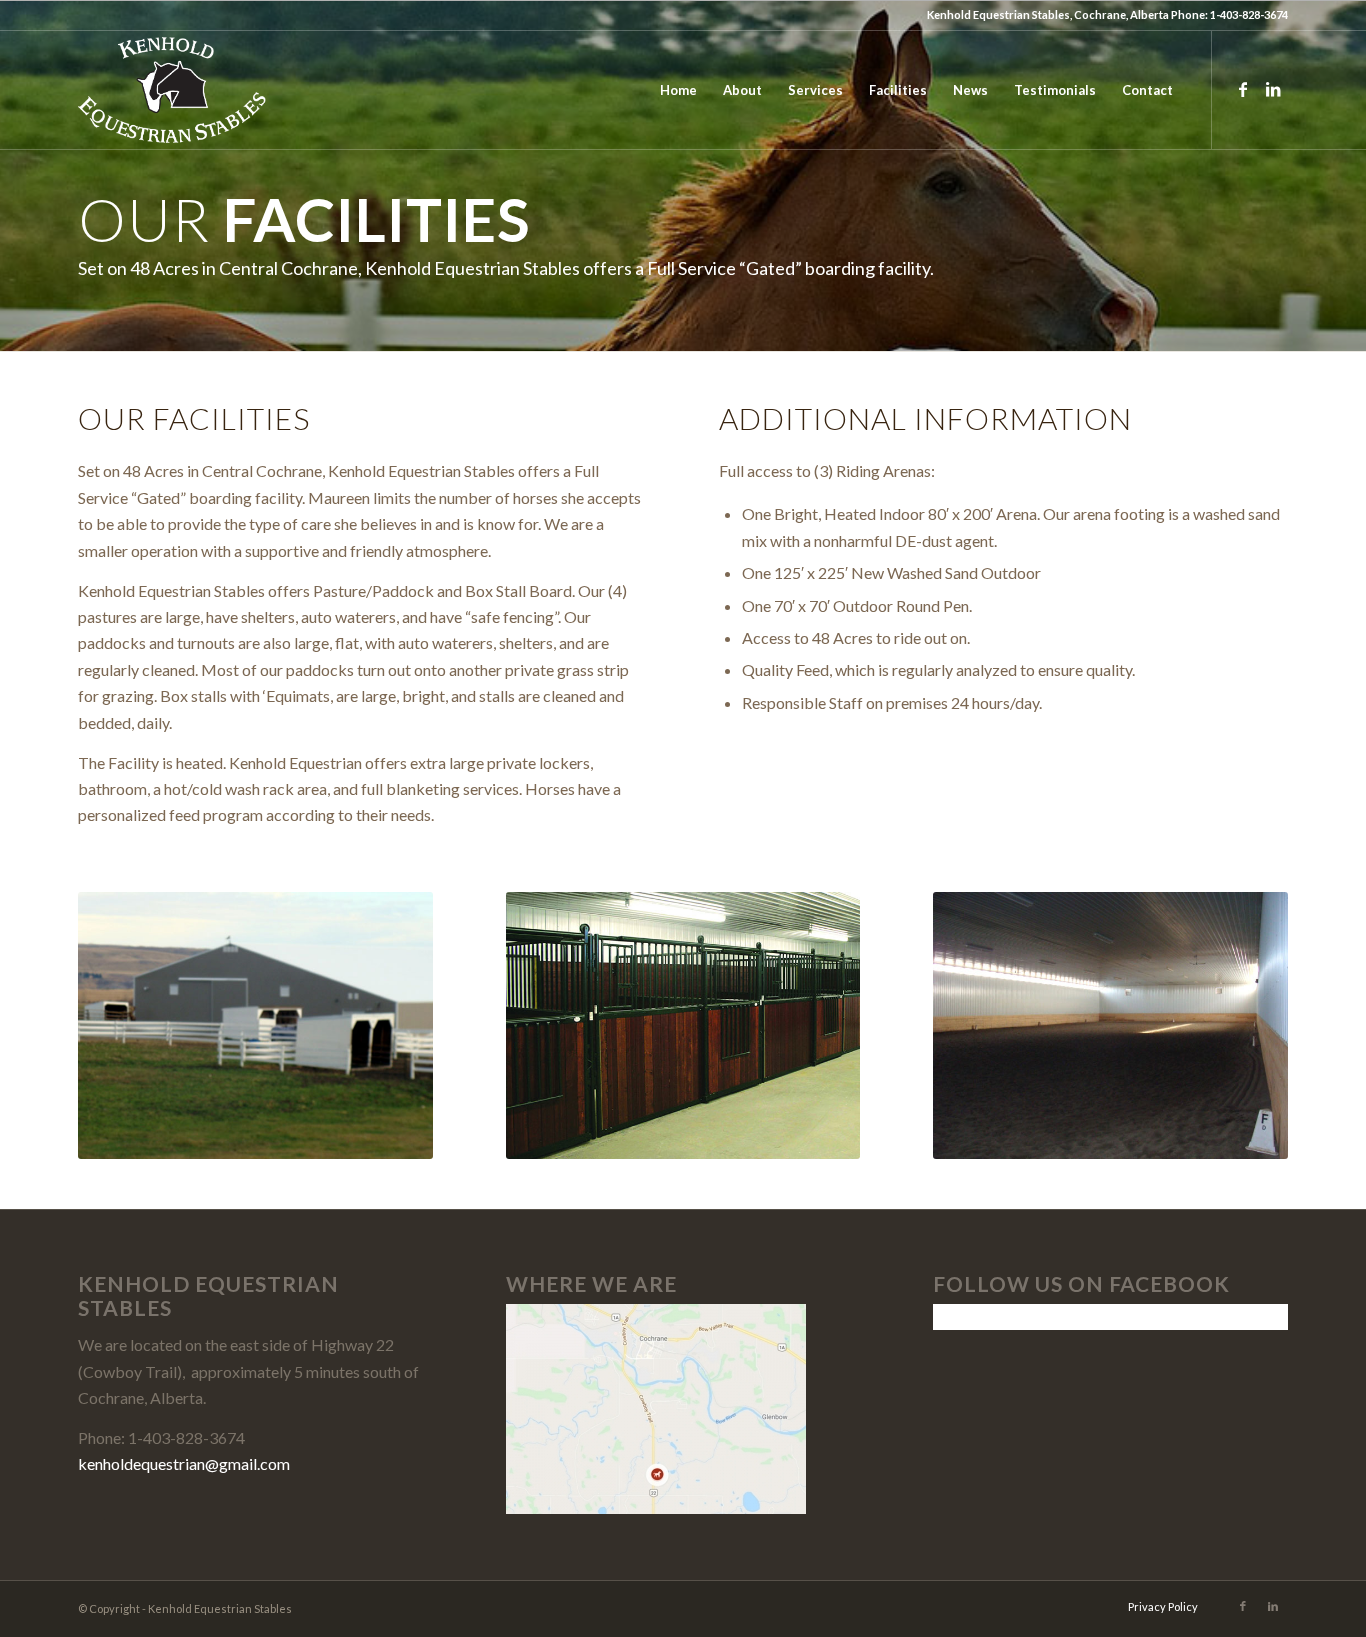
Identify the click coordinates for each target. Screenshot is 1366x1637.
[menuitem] (678, 90)
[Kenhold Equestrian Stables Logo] (172, 90)
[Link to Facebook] (1243, 89)
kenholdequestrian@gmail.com (184, 1463)
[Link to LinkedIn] (1273, 89)
